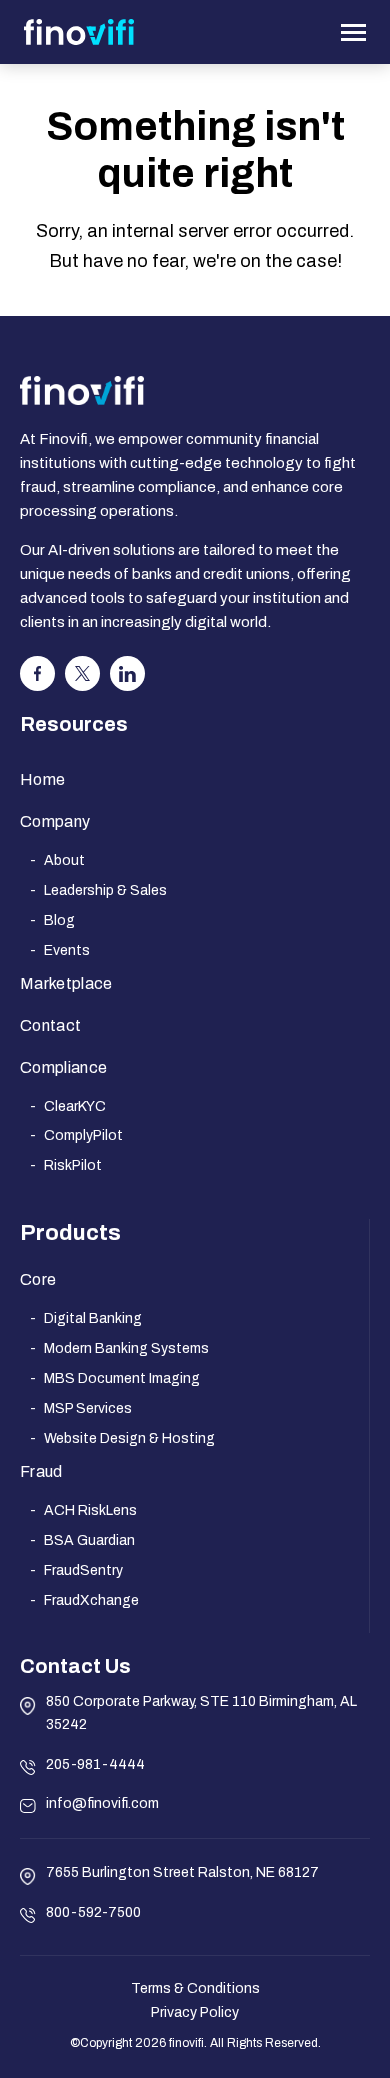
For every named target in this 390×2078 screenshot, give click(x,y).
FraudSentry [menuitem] (83, 1570)
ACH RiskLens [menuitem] (90, 1510)
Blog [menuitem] (59, 920)
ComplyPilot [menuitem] (83, 1135)
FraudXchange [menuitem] (91, 1600)
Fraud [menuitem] (41, 1471)
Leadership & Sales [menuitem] (105, 890)
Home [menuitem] (42, 779)
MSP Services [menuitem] (88, 1408)
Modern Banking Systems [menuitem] (126, 1348)
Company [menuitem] (55, 821)
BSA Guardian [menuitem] (89, 1540)
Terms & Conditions (195, 1988)
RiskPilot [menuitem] (73, 1165)
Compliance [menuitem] (63, 1067)
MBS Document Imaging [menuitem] (122, 1378)
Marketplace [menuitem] (66, 983)
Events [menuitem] (67, 950)
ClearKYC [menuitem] (75, 1106)
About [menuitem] (64, 860)
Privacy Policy (195, 2012)
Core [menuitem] (38, 1279)
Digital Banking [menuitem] (93, 1318)
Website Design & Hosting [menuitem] (129, 1438)
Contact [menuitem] (50, 1025)
